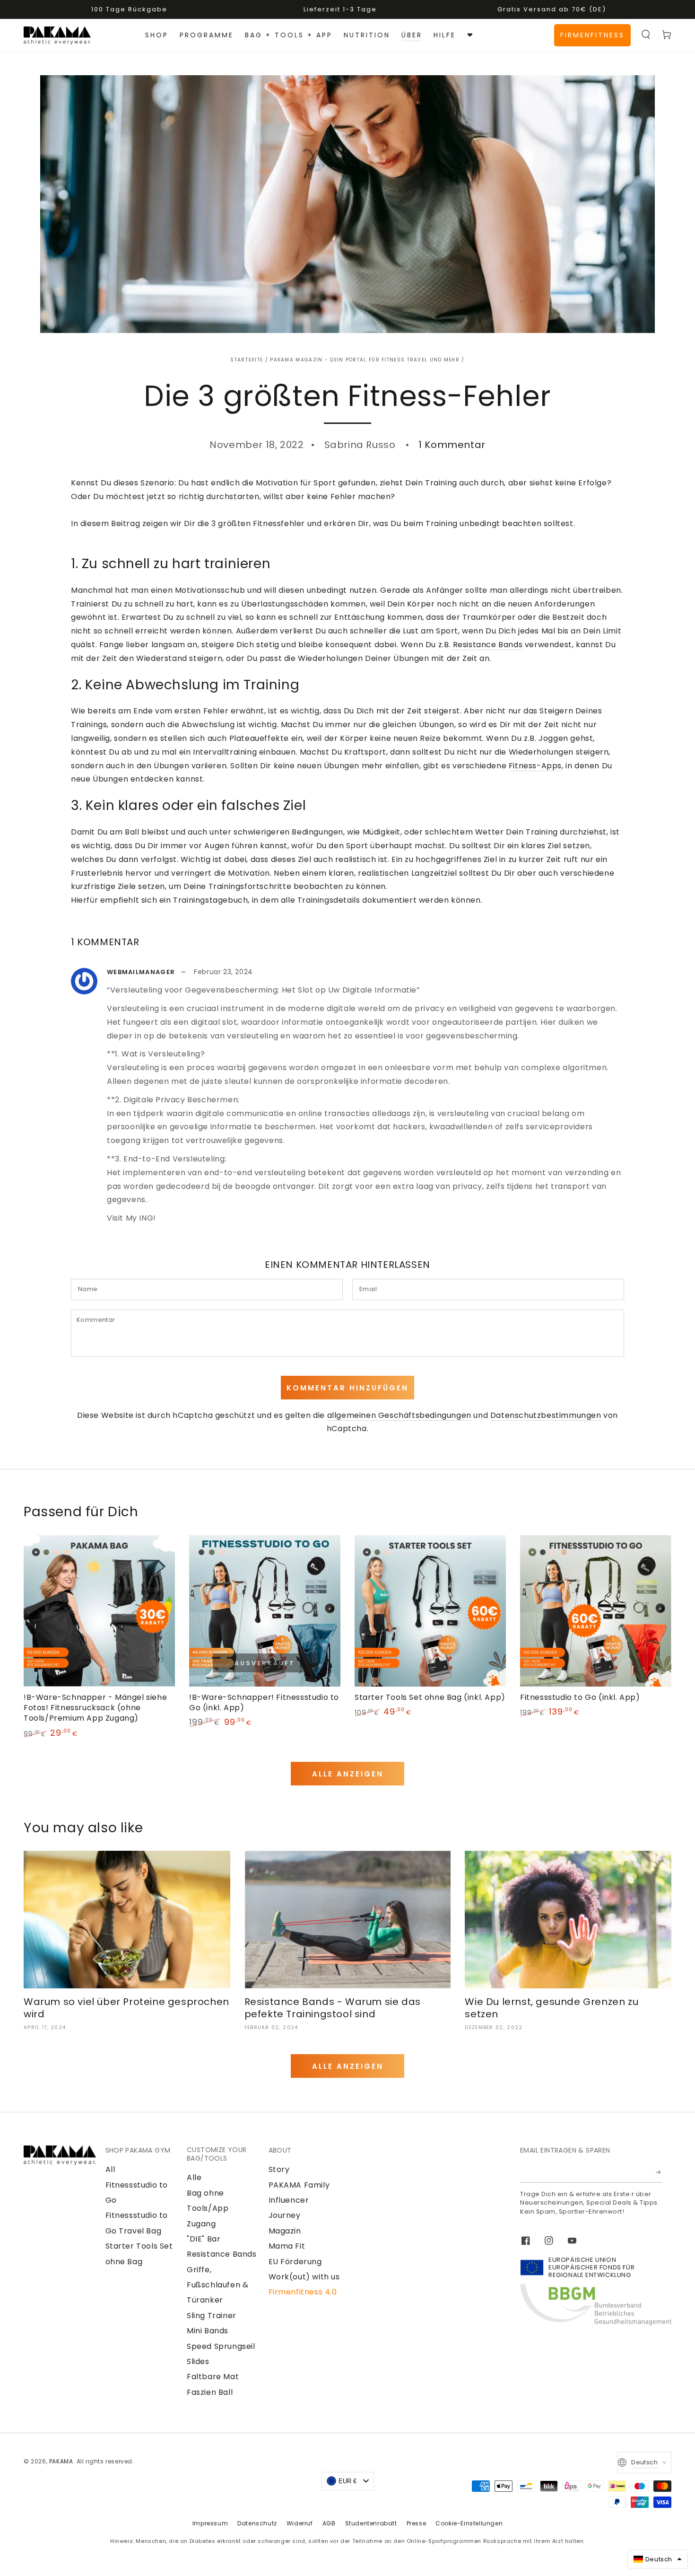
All (110, 2169)
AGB (329, 2523)
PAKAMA (61, 2461)
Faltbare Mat (213, 2377)
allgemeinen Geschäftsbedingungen (399, 1415)
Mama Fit (287, 2246)
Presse (417, 2523)
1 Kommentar (452, 445)
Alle (194, 2177)
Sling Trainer (212, 2316)
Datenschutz (257, 2523)
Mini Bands (208, 2331)
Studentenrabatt (371, 2523)
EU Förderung (295, 2262)
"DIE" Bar (204, 2239)
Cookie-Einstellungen (469, 2523)
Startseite (247, 360)
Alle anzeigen (348, 1774)
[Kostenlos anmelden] (659, 2172)
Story (279, 2169)
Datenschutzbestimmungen (546, 1415)
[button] (646, 35)
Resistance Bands (488, 645)
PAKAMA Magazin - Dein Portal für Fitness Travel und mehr (365, 360)
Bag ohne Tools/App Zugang (208, 2208)
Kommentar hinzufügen (347, 1388)
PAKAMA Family (299, 2185)
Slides (198, 2361)
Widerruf (300, 2523)
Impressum (210, 2523)
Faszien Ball (210, 2392)
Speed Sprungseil (221, 2346)
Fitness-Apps (535, 766)
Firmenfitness (592, 35)
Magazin (285, 2231)
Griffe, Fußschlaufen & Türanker (217, 2285)
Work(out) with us (304, 2277)
